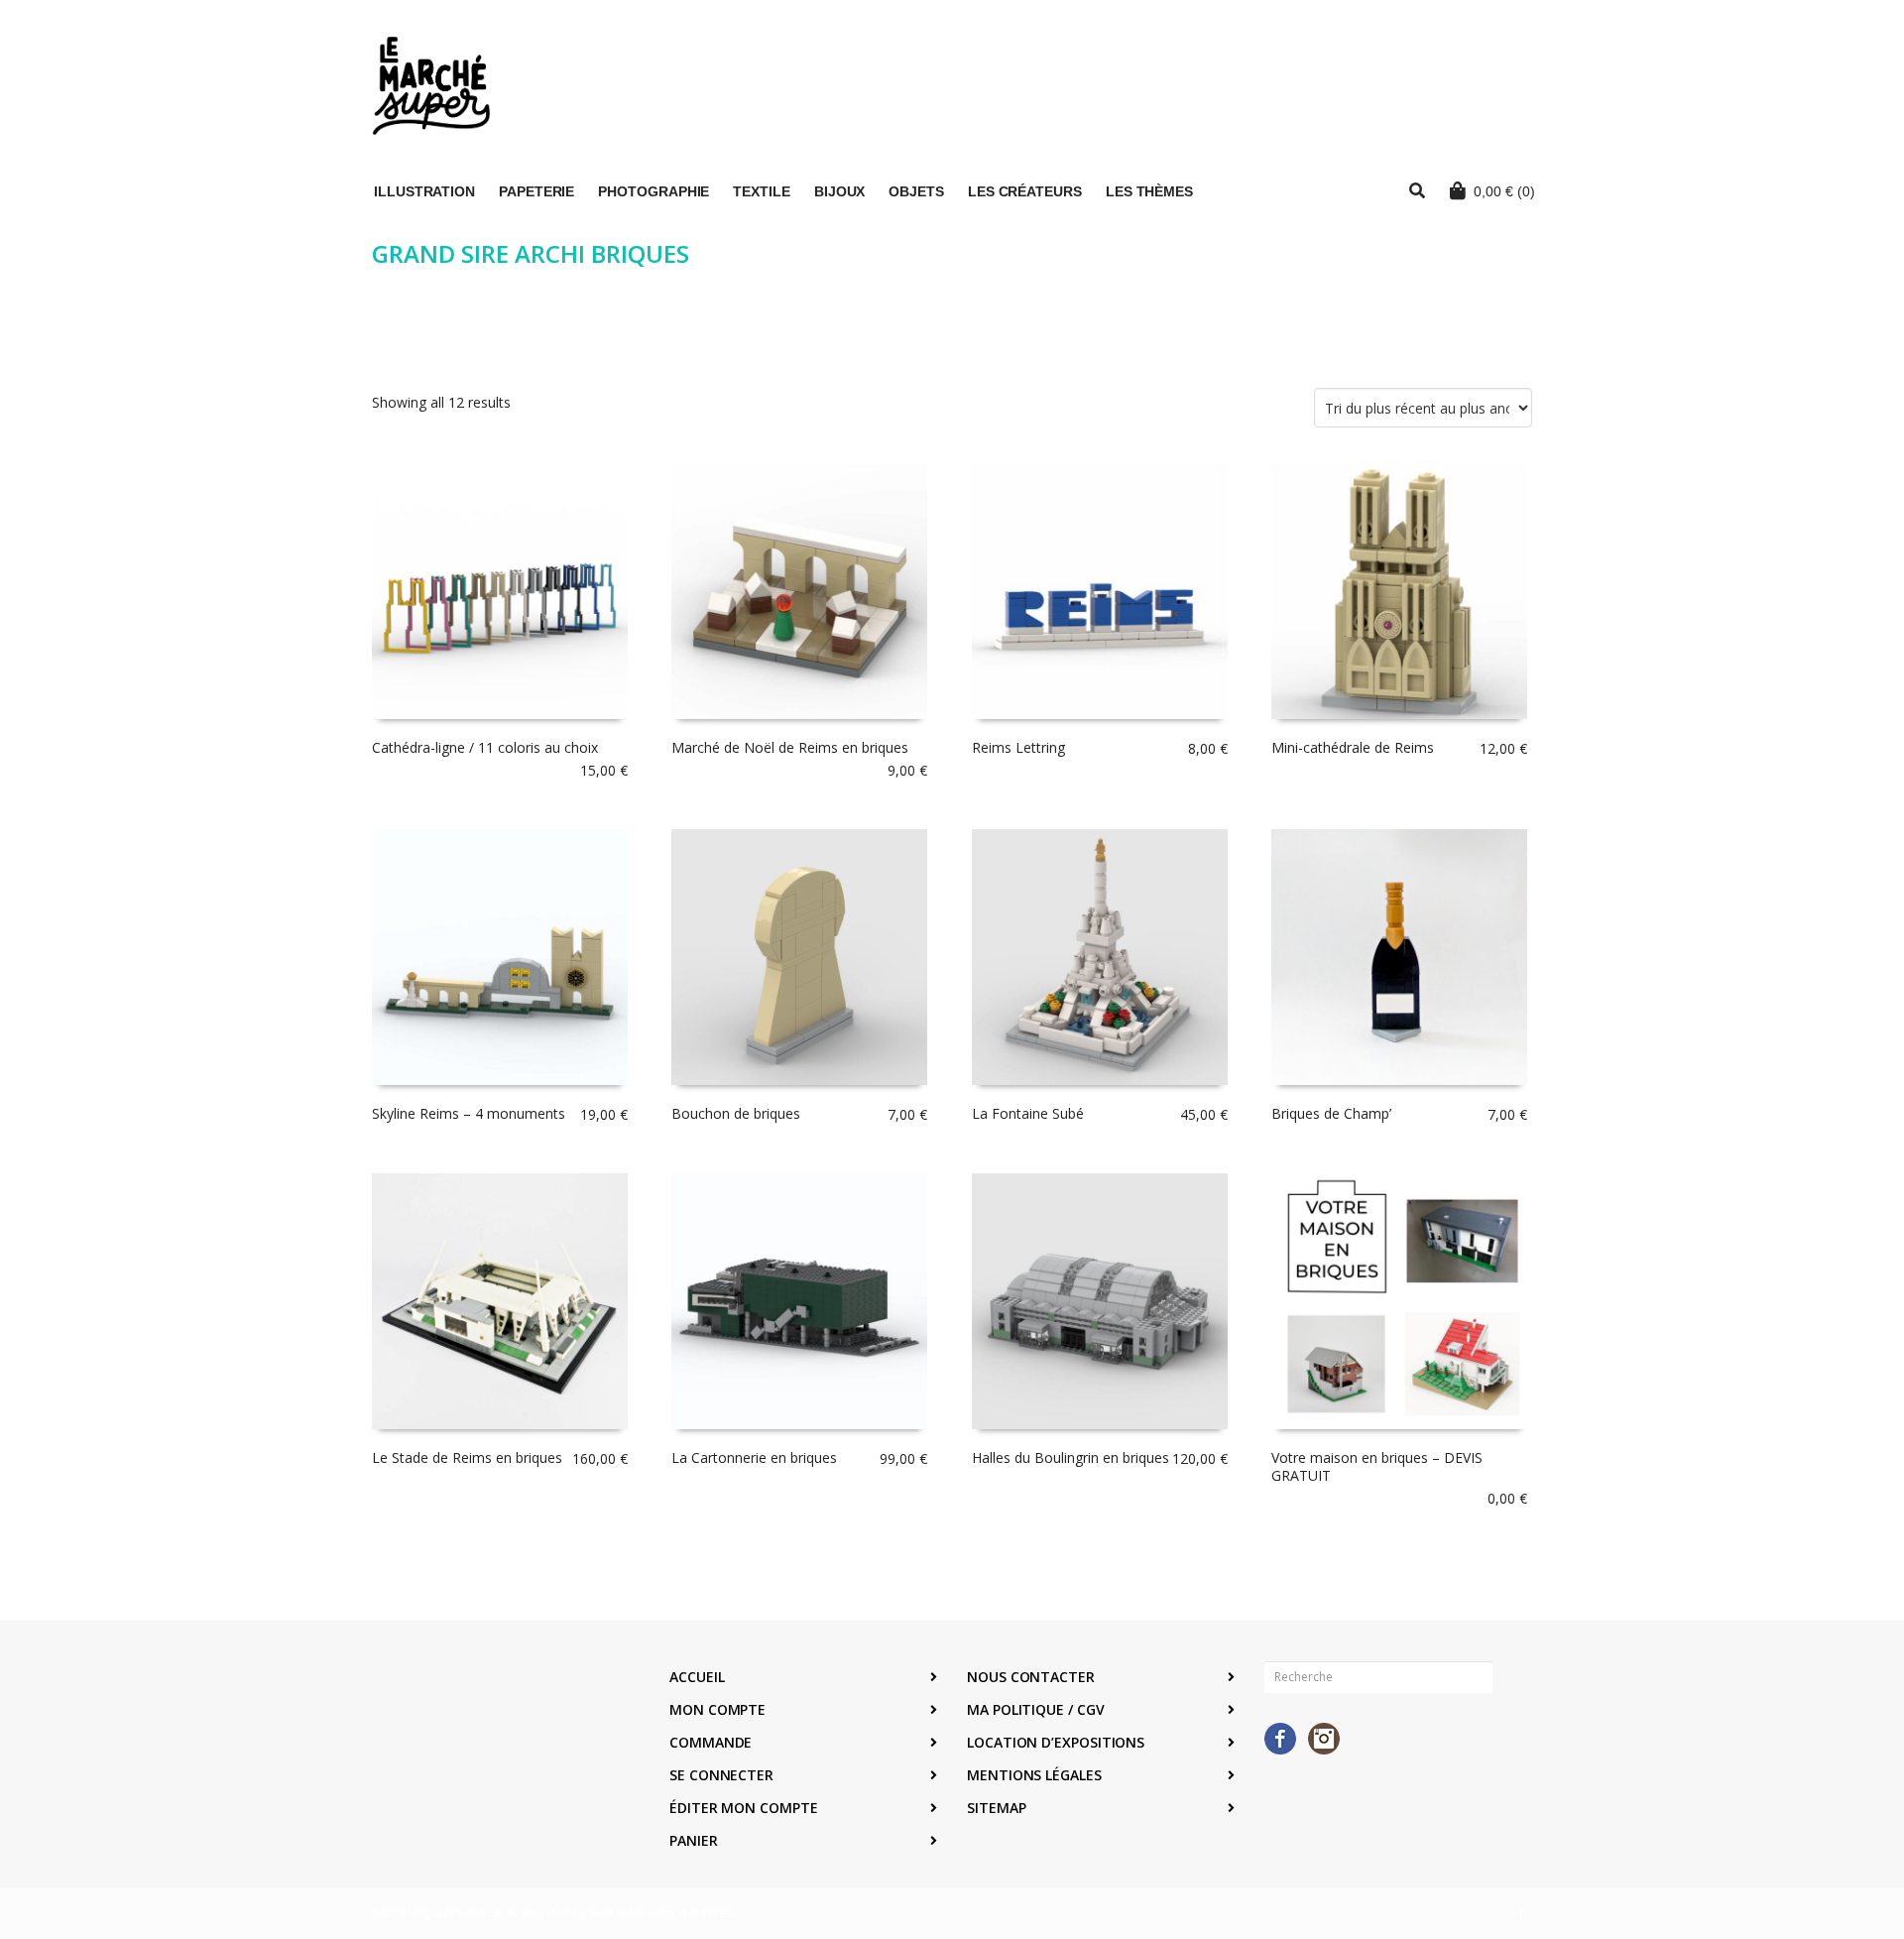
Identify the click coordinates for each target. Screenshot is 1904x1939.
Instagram (1324, 1739)
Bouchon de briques (736, 1113)
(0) (1504, 191)
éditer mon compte (744, 1808)
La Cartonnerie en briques (754, 1457)
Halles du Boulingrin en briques (1071, 1457)
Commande (711, 1742)
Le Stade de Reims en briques (467, 1457)
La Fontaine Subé (1028, 1113)
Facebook (1280, 1739)
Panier (694, 1840)
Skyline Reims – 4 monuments (469, 1113)
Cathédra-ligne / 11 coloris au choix (485, 747)
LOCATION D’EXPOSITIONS (1056, 1742)
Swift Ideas (616, 1913)
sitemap (996, 1808)
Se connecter (721, 1775)
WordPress (707, 1913)
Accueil (697, 1677)
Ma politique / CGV (1036, 1709)
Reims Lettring (1018, 747)
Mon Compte (717, 1709)
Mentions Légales (1034, 1775)
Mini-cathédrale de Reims (1353, 747)
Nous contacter (1031, 1677)
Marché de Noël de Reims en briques (790, 747)
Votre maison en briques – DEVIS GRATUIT (1377, 1466)
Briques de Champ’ (1331, 1113)
